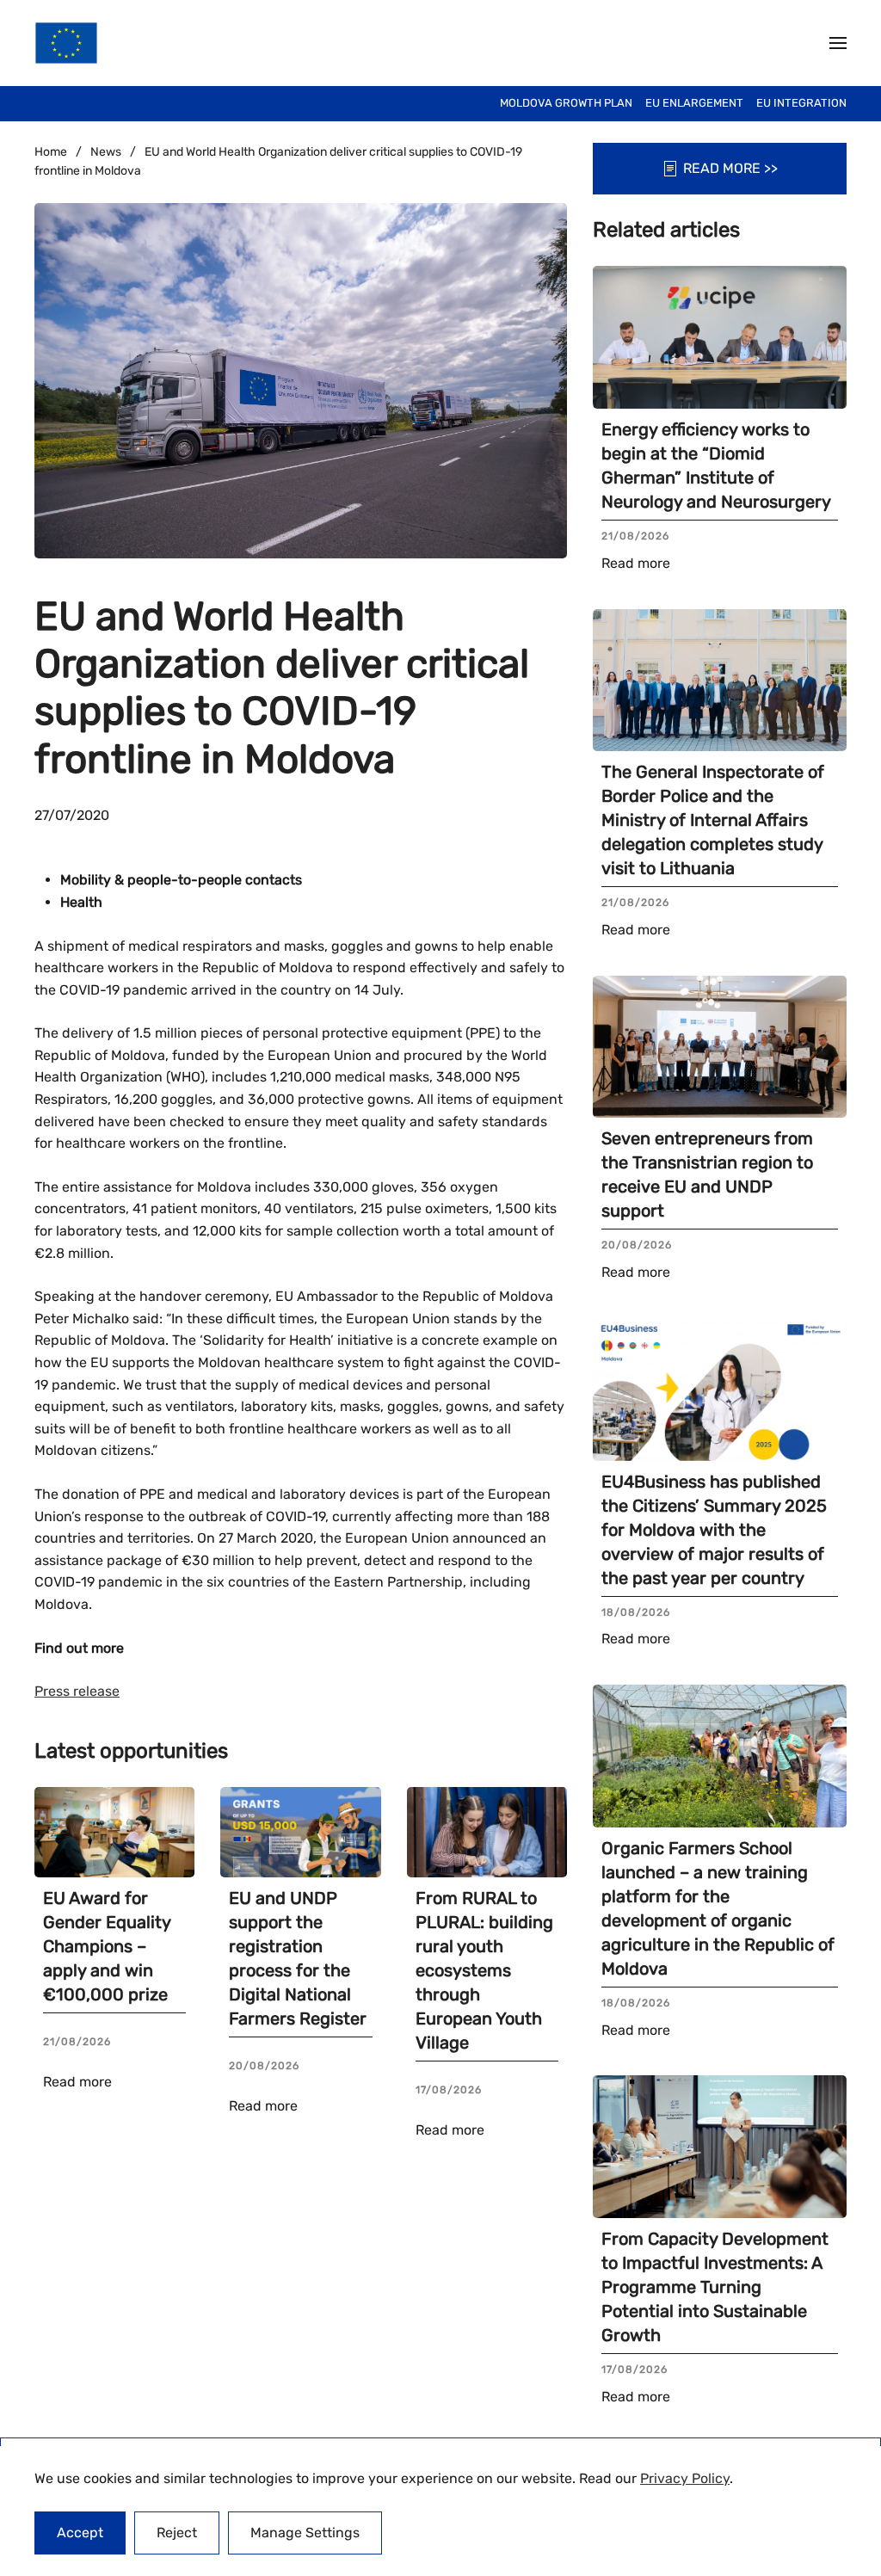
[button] (838, 43)
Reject (177, 2533)
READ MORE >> (730, 168)
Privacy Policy (685, 2478)
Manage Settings (305, 2533)
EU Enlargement (694, 103)
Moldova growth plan (566, 103)
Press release (77, 1691)
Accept (80, 2533)
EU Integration (801, 103)
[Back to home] (66, 43)
